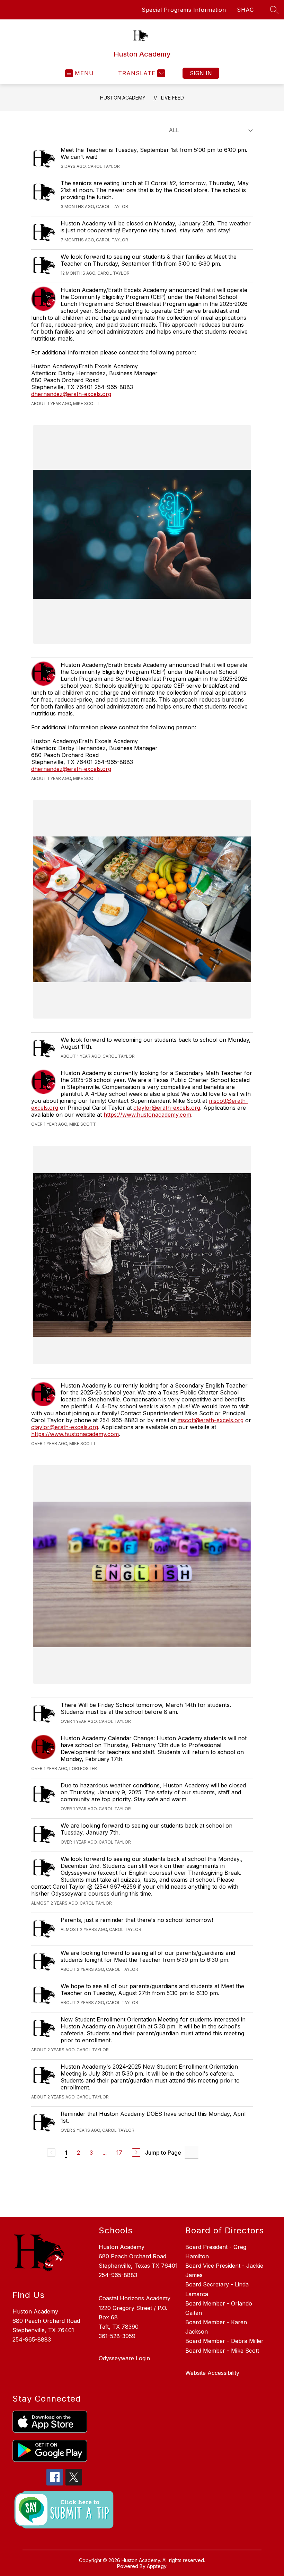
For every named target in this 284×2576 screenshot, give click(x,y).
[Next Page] (136, 2153)
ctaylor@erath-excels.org (167, 1108)
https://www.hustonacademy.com (147, 1115)
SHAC (245, 10)
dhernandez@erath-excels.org (71, 394)
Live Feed (172, 98)
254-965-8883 (32, 2339)
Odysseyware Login (124, 2358)
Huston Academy (123, 98)
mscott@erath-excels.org (210, 1420)
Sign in (201, 73)
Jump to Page (163, 2153)
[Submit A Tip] (64, 2510)
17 (119, 2153)
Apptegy (157, 2566)
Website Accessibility (212, 2373)
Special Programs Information (184, 10)
